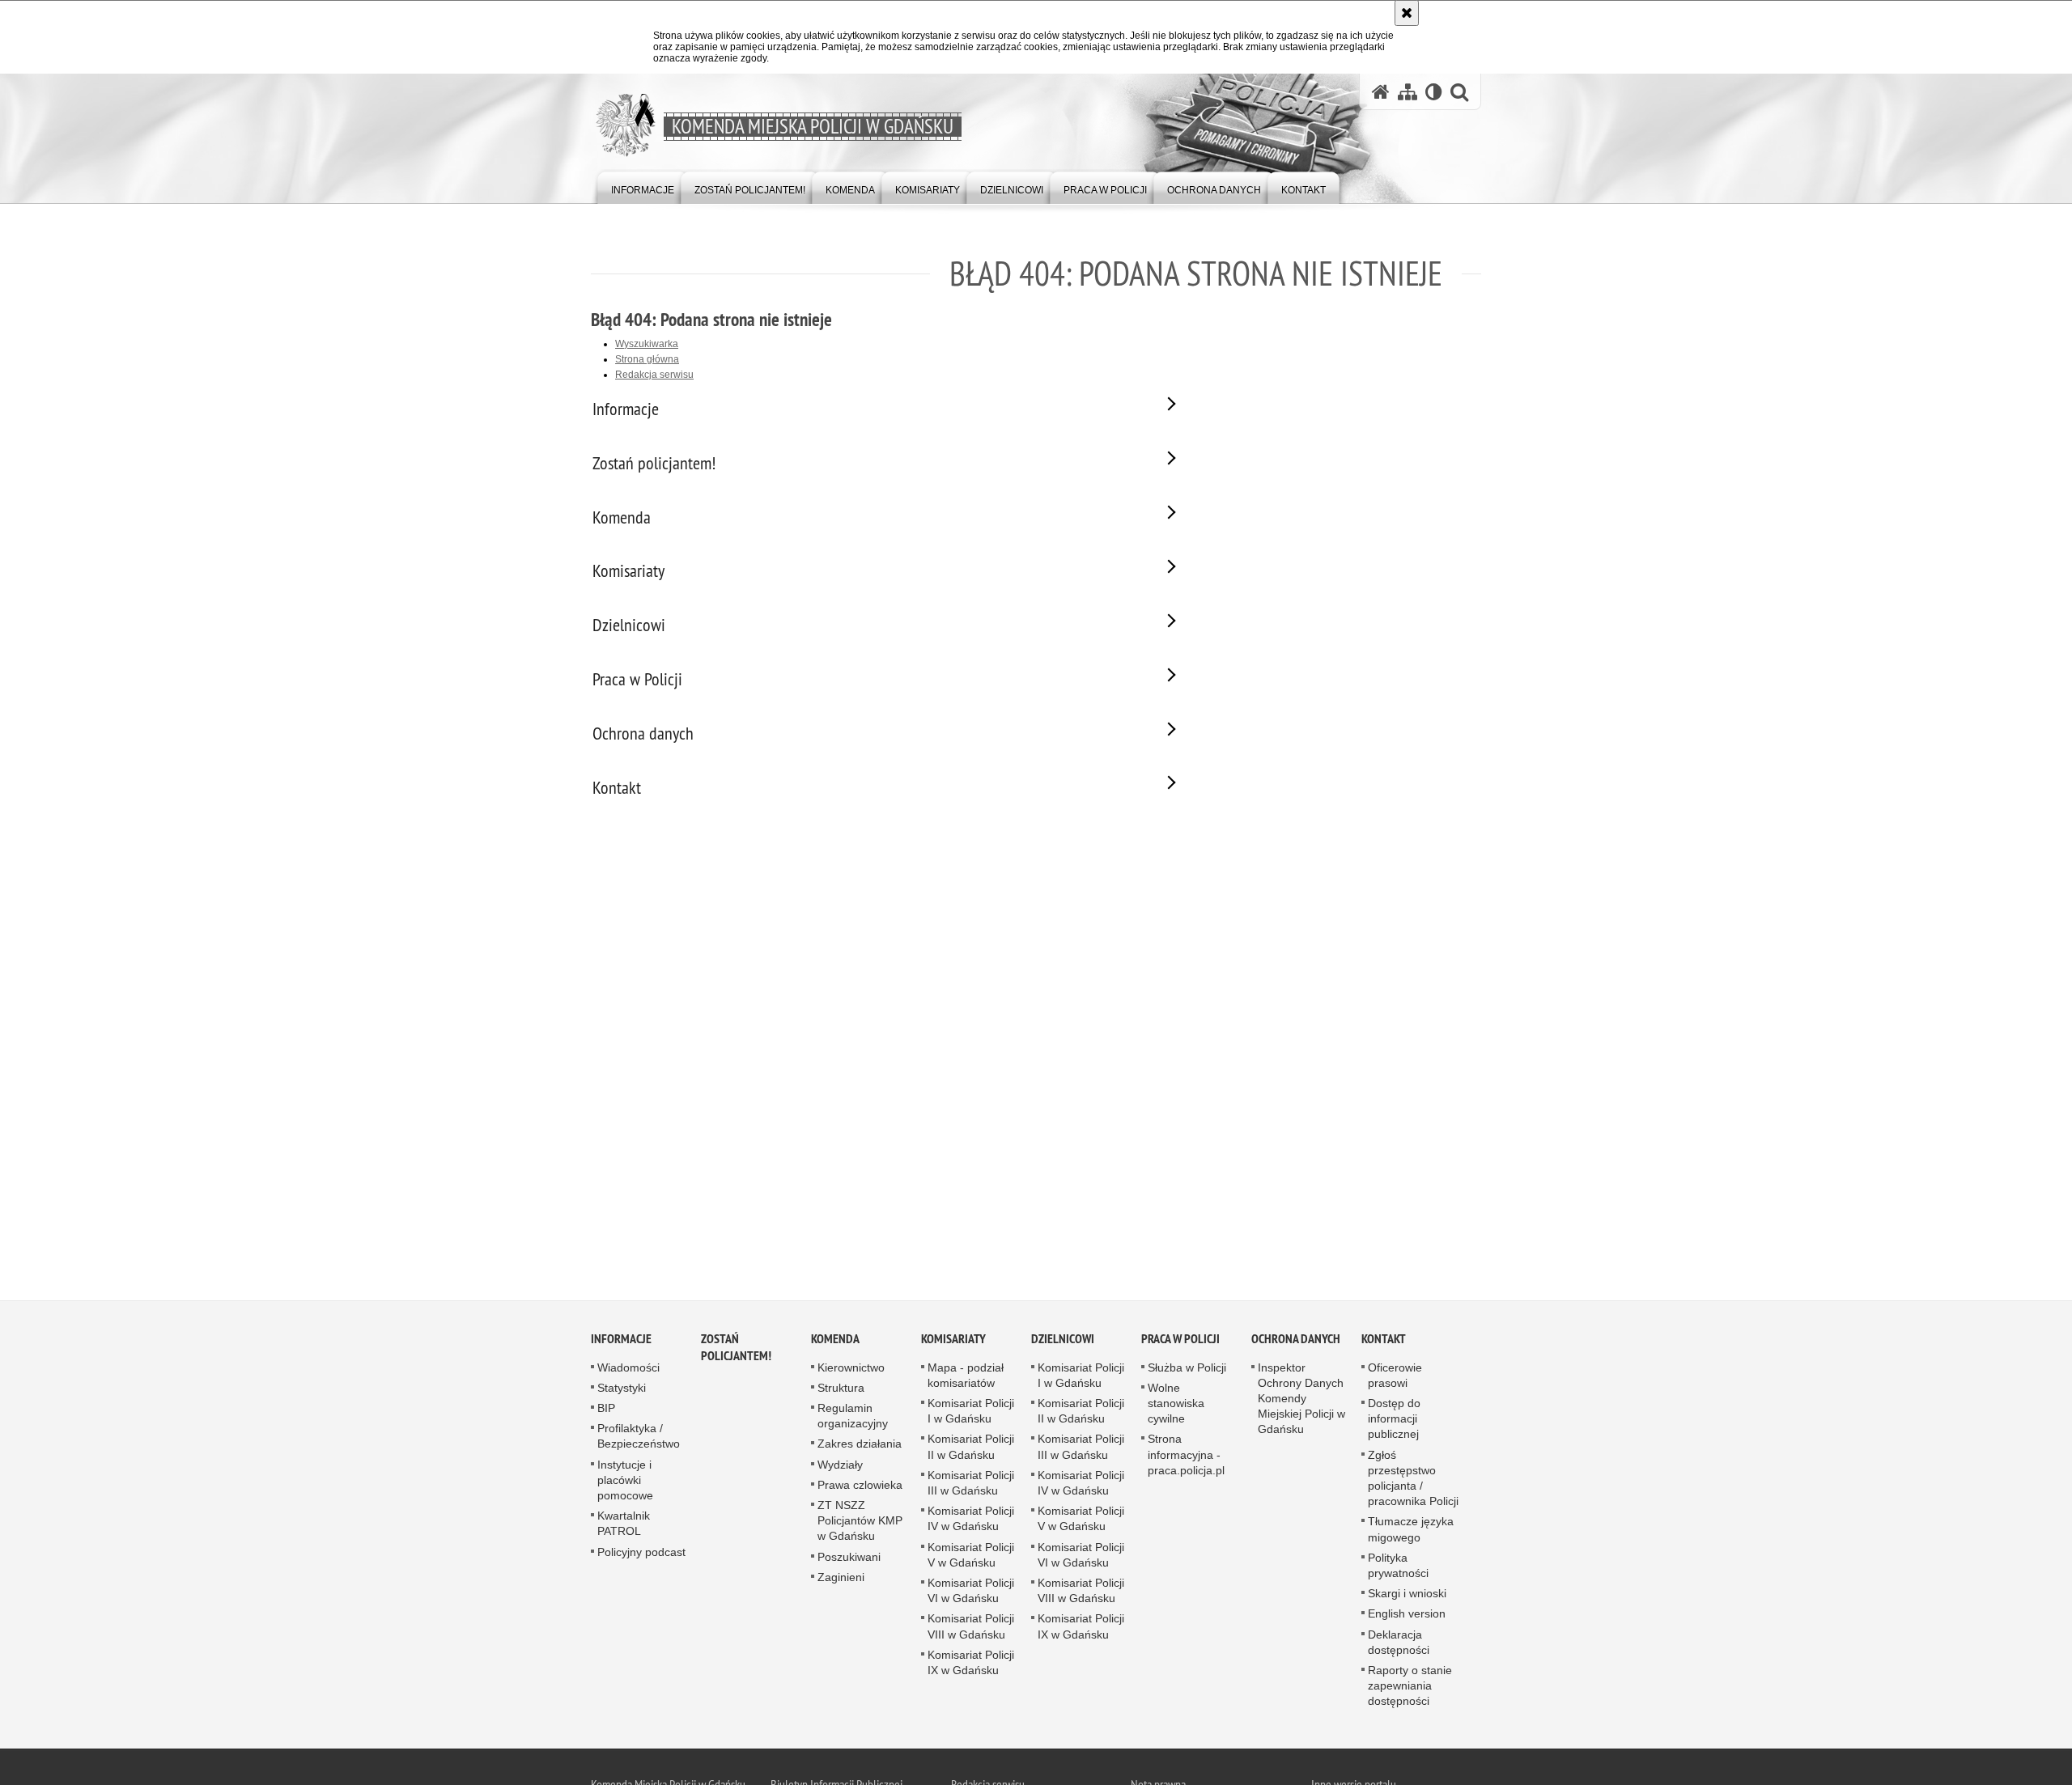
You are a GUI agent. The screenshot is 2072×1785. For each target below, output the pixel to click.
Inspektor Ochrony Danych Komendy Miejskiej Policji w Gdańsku (1301, 1399)
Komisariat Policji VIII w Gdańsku (971, 1626)
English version (1407, 1613)
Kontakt (1384, 1339)
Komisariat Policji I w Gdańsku (971, 1411)
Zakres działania (860, 1444)
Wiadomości (628, 1367)
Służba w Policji (1187, 1367)
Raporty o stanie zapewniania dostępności (1410, 1685)
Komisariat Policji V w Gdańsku (971, 1555)
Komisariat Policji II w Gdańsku (971, 1446)
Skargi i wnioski (1407, 1593)
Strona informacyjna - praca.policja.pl (1186, 1454)
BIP (606, 1408)
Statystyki (622, 1388)
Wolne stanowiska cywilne (1176, 1403)
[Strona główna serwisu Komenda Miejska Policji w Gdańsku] (1381, 92)
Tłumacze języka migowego (1411, 1529)
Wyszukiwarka (647, 344)
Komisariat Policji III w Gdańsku (971, 1483)
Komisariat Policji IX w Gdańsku (971, 1662)
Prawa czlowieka (860, 1485)
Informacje (621, 1339)
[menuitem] (643, 187)
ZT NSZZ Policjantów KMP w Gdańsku (860, 1520)
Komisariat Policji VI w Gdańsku (971, 1590)
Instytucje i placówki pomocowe (625, 1480)
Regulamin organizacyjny (853, 1416)
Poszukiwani (849, 1557)
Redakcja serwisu (654, 375)
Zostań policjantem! (736, 1347)
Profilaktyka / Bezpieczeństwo (639, 1436)
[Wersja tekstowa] (1434, 92)
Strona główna (647, 359)
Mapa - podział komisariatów (966, 1375)
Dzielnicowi (1063, 1339)
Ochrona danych (1296, 1339)
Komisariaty (953, 1339)
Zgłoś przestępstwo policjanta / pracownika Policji (1413, 1478)
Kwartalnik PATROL (624, 1523)
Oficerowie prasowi (1395, 1375)
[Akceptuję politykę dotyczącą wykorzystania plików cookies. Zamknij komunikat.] (1407, 13)
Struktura (841, 1388)
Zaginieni (841, 1577)
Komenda (835, 1339)
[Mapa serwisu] (1408, 92)
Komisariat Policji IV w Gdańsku (971, 1518)
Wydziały (840, 1465)
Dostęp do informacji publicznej (1394, 1418)
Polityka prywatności (1398, 1565)
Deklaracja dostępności (1399, 1642)
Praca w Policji (1180, 1339)
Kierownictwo (851, 1367)
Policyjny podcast (641, 1552)
